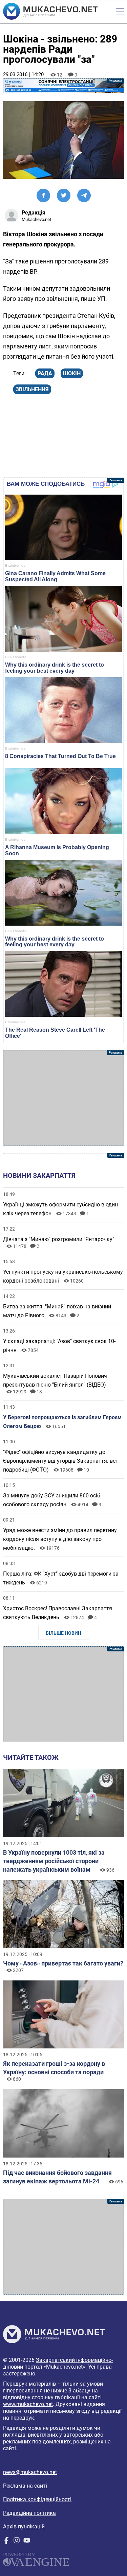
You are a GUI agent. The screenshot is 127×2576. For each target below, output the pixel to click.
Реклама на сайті (25, 2486)
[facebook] (6, 2542)
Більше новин (63, 1633)
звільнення (32, 389)
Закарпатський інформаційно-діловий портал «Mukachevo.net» (58, 2363)
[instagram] (17, 2542)
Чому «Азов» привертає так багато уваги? (63, 1963)
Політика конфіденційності (37, 2499)
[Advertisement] (63, 1098)
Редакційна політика (29, 2513)
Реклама (63, 86)
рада (45, 373)
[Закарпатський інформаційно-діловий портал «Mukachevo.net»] (50, 12)
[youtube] (27, 2542)
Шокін (72, 373)
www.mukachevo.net (28, 2404)
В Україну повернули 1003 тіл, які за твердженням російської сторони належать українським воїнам (54, 1861)
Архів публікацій (24, 2527)
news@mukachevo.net (30, 2472)
